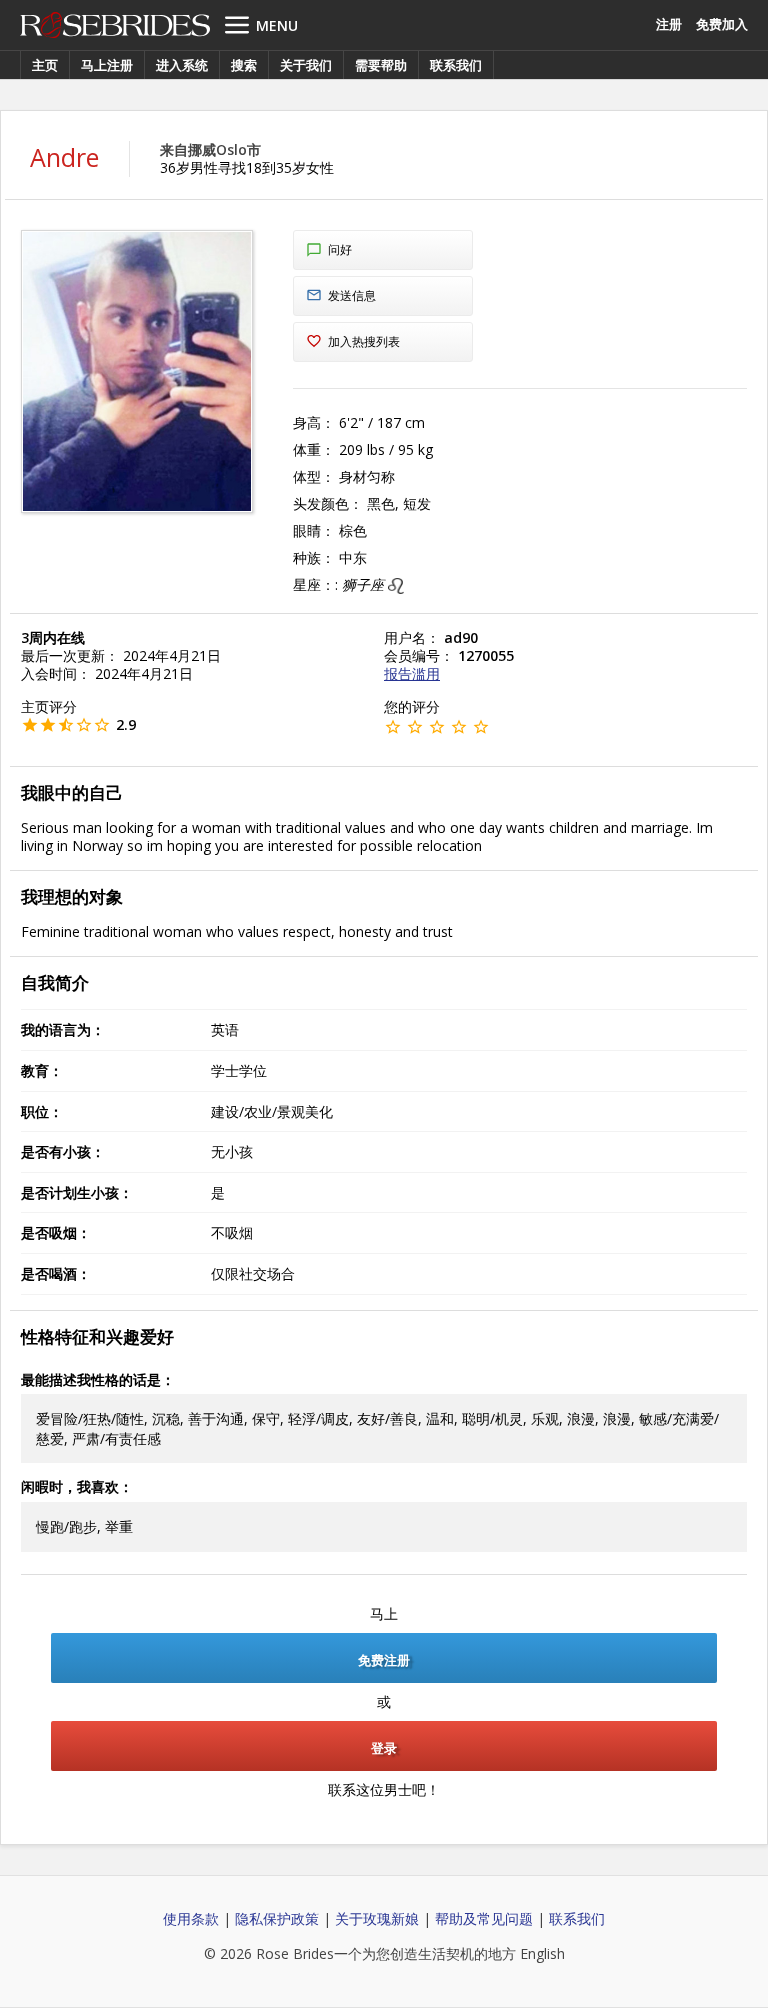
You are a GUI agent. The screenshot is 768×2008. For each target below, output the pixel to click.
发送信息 (352, 295)
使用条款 (191, 1918)
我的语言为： (63, 1029)
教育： (42, 1070)
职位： (42, 1111)
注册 (669, 24)
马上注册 (107, 65)
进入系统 (182, 65)
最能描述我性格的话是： (98, 1379)
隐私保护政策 (277, 1918)
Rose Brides (115, 25)
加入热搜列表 (364, 341)
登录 (384, 1748)
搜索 (244, 65)
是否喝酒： (56, 1273)
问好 (340, 249)
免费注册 (384, 1660)
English (542, 1953)
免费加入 (722, 24)
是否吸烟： (56, 1232)
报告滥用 (412, 673)
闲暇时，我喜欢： (77, 1486)
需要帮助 (381, 65)
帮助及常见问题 (484, 1918)
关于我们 (306, 65)
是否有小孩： (63, 1151)
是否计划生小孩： (77, 1192)
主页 (45, 65)
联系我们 (456, 65)
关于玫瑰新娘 (377, 1918)
